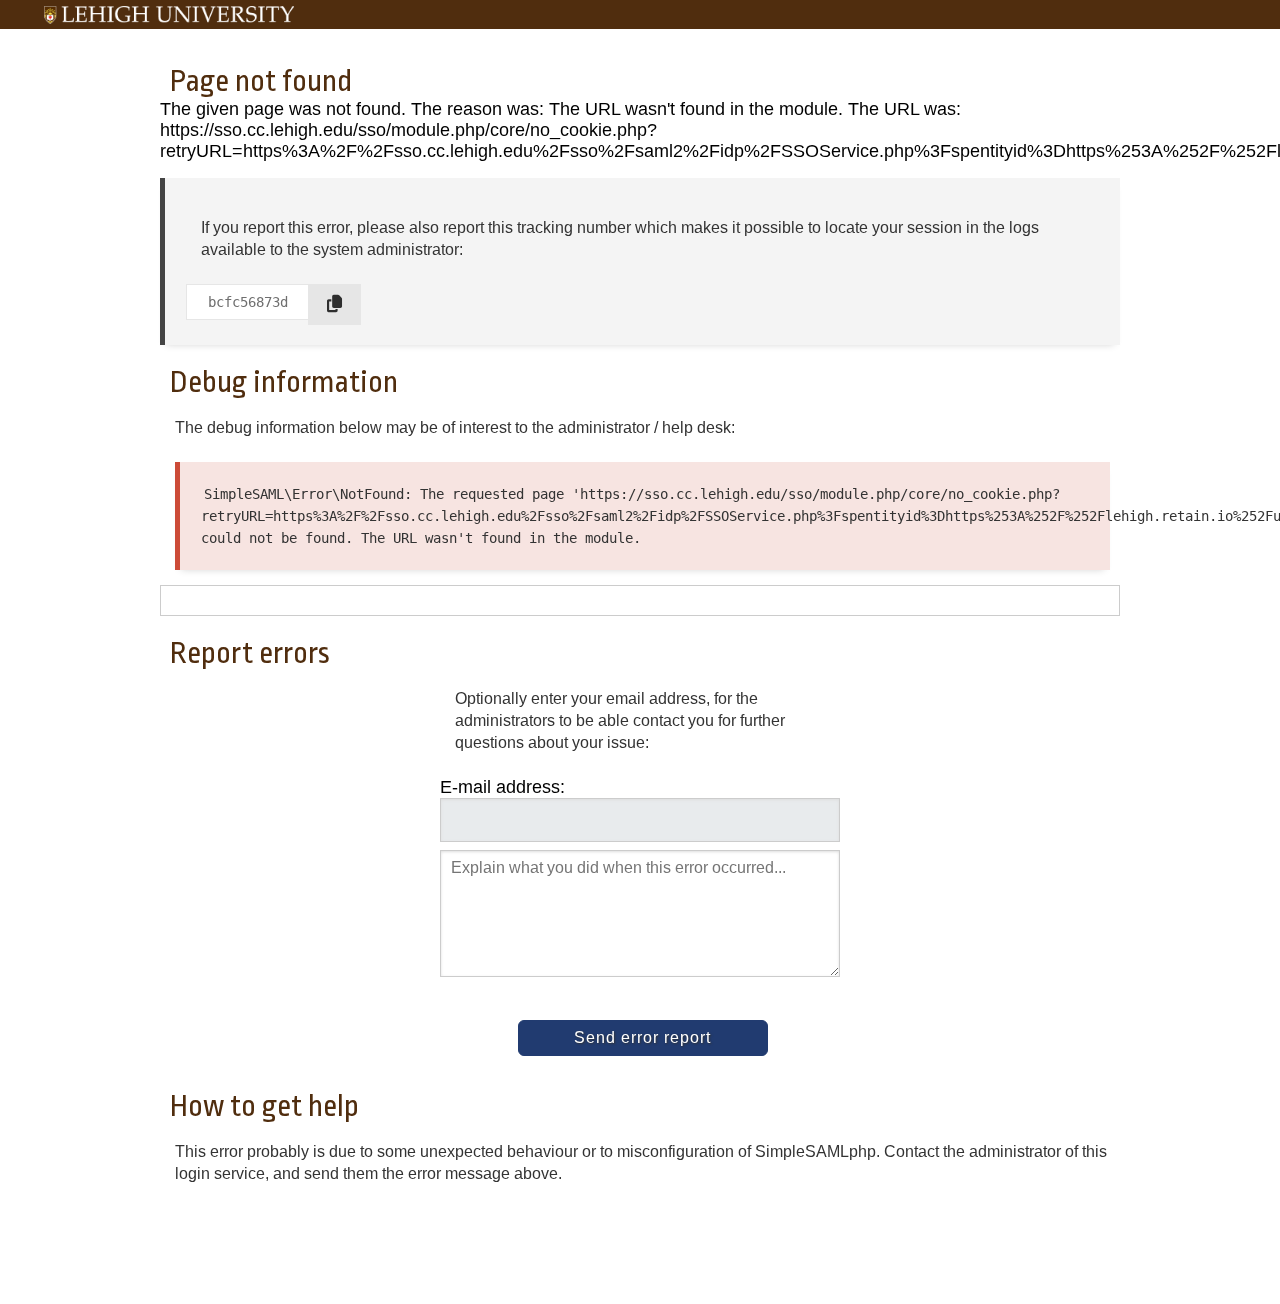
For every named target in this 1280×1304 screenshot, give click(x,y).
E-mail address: (502, 787)
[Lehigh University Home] (169, 15)
